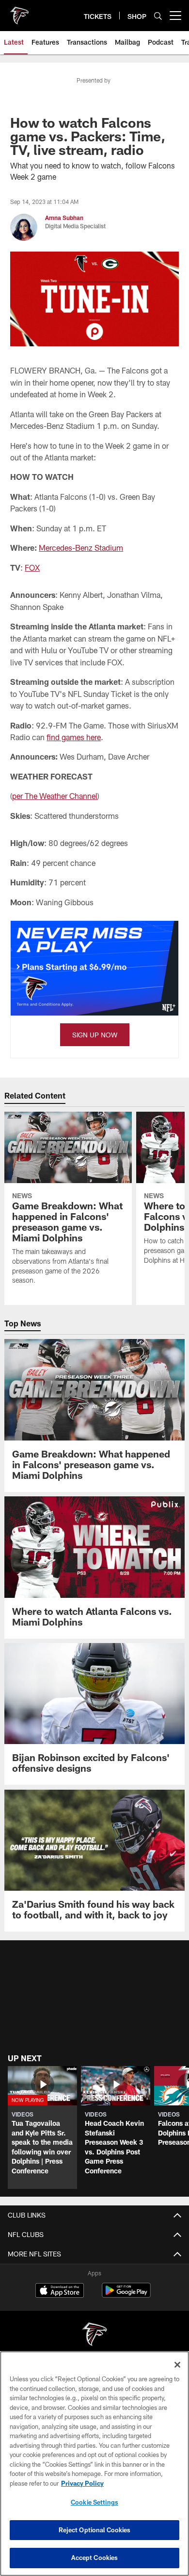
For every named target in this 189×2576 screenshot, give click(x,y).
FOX (32, 568)
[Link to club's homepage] (19, 12)
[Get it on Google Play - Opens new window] (126, 2295)
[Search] (158, 16)
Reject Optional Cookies (95, 2530)
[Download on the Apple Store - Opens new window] (60, 2291)
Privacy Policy (82, 2483)
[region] (94, 2464)
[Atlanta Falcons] (94, 2335)
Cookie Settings (94, 2502)
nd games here (76, 737)
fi (49, 737)
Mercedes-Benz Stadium (81, 548)
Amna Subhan (64, 218)
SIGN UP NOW (95, 1035)
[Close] (177, 2365)
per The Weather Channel (55, 796)
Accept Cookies (95, 2558)
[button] (42, 2127)
